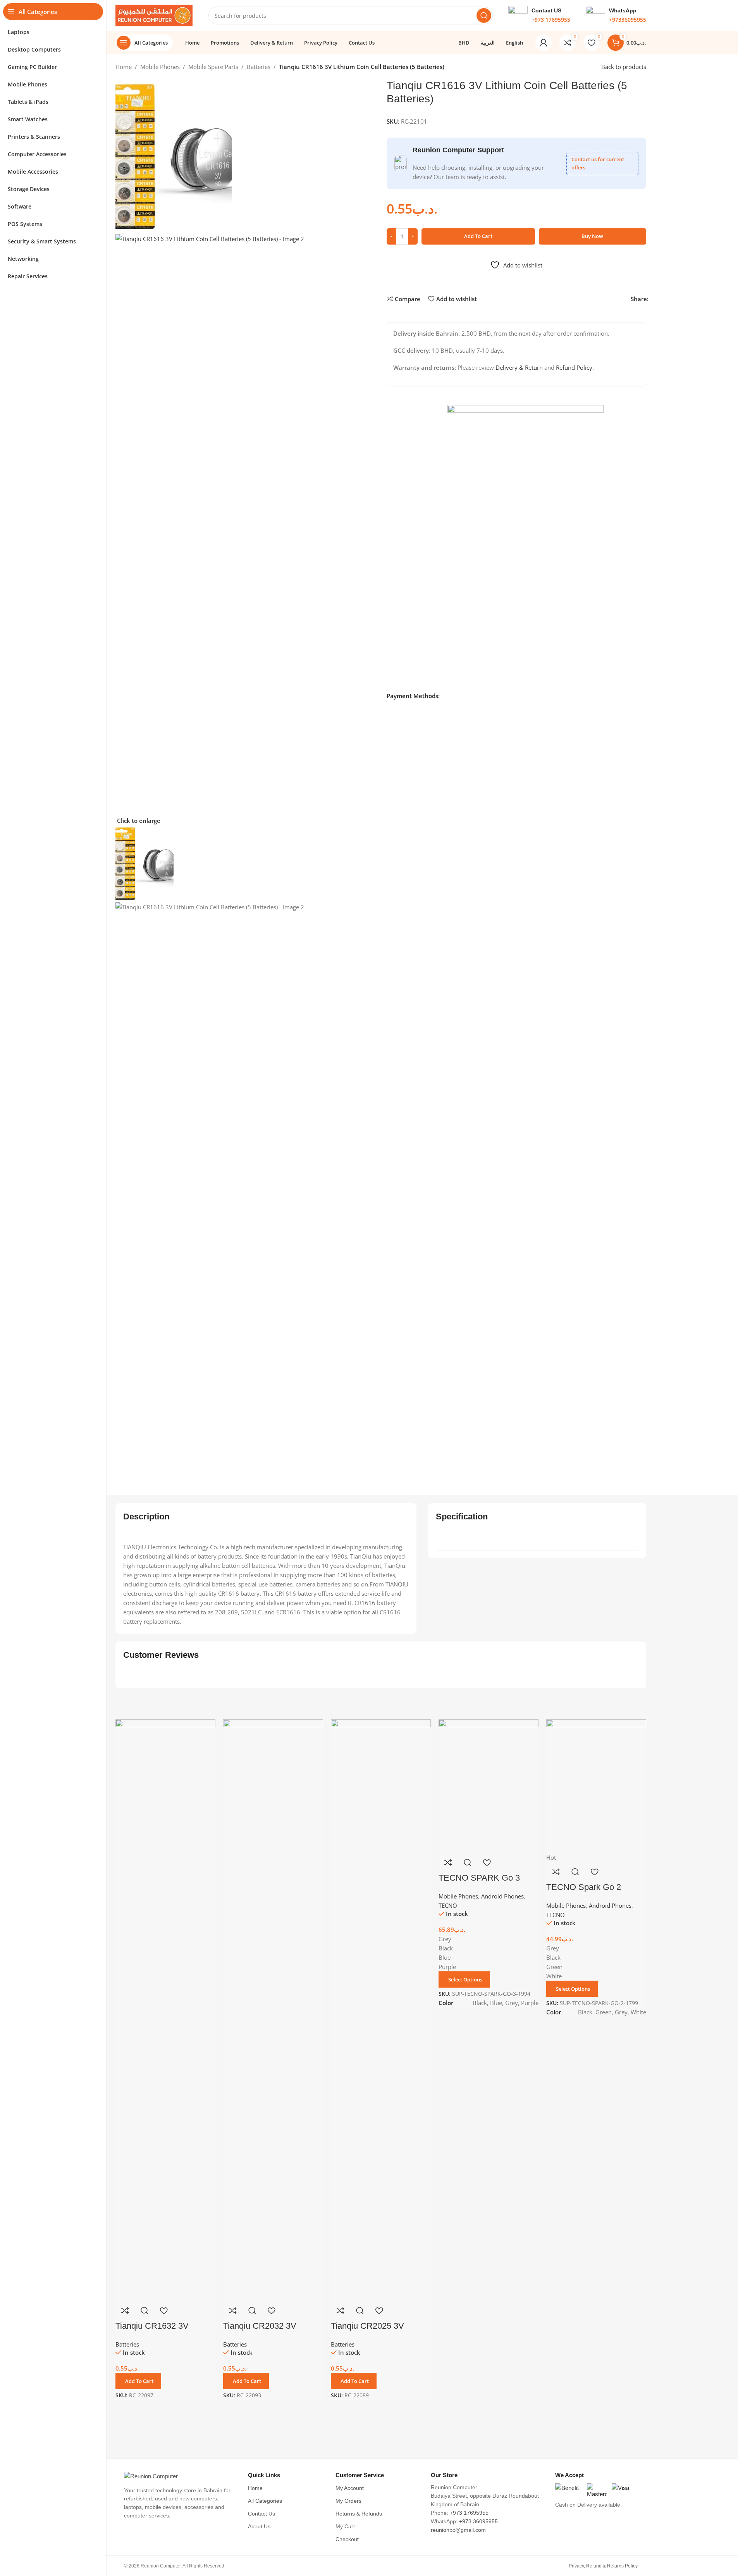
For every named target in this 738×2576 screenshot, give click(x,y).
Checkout (347, 2539)
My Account (350, 2488)
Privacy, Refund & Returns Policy (603, 2566)
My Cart (345, 2527)
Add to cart (478, 236)
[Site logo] (154, 15)
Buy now (592, 236)
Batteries (259, 67)
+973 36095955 (478, 2522)
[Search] (484, 16)
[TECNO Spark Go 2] (596, 1785)
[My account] (544, 43)
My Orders (348, 2501)
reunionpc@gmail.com (458, 2530)
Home (124, 67)
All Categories (265, 2501)
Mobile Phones (160, 67)
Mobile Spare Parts (213, 67)
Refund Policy (574, 367)
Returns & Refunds (359, 2514)
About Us (259, 2527)
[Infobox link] (539, 16)
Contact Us (261, 2514)
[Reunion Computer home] (180, 2476)
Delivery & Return (519, 367)
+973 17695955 (469, 2513)
